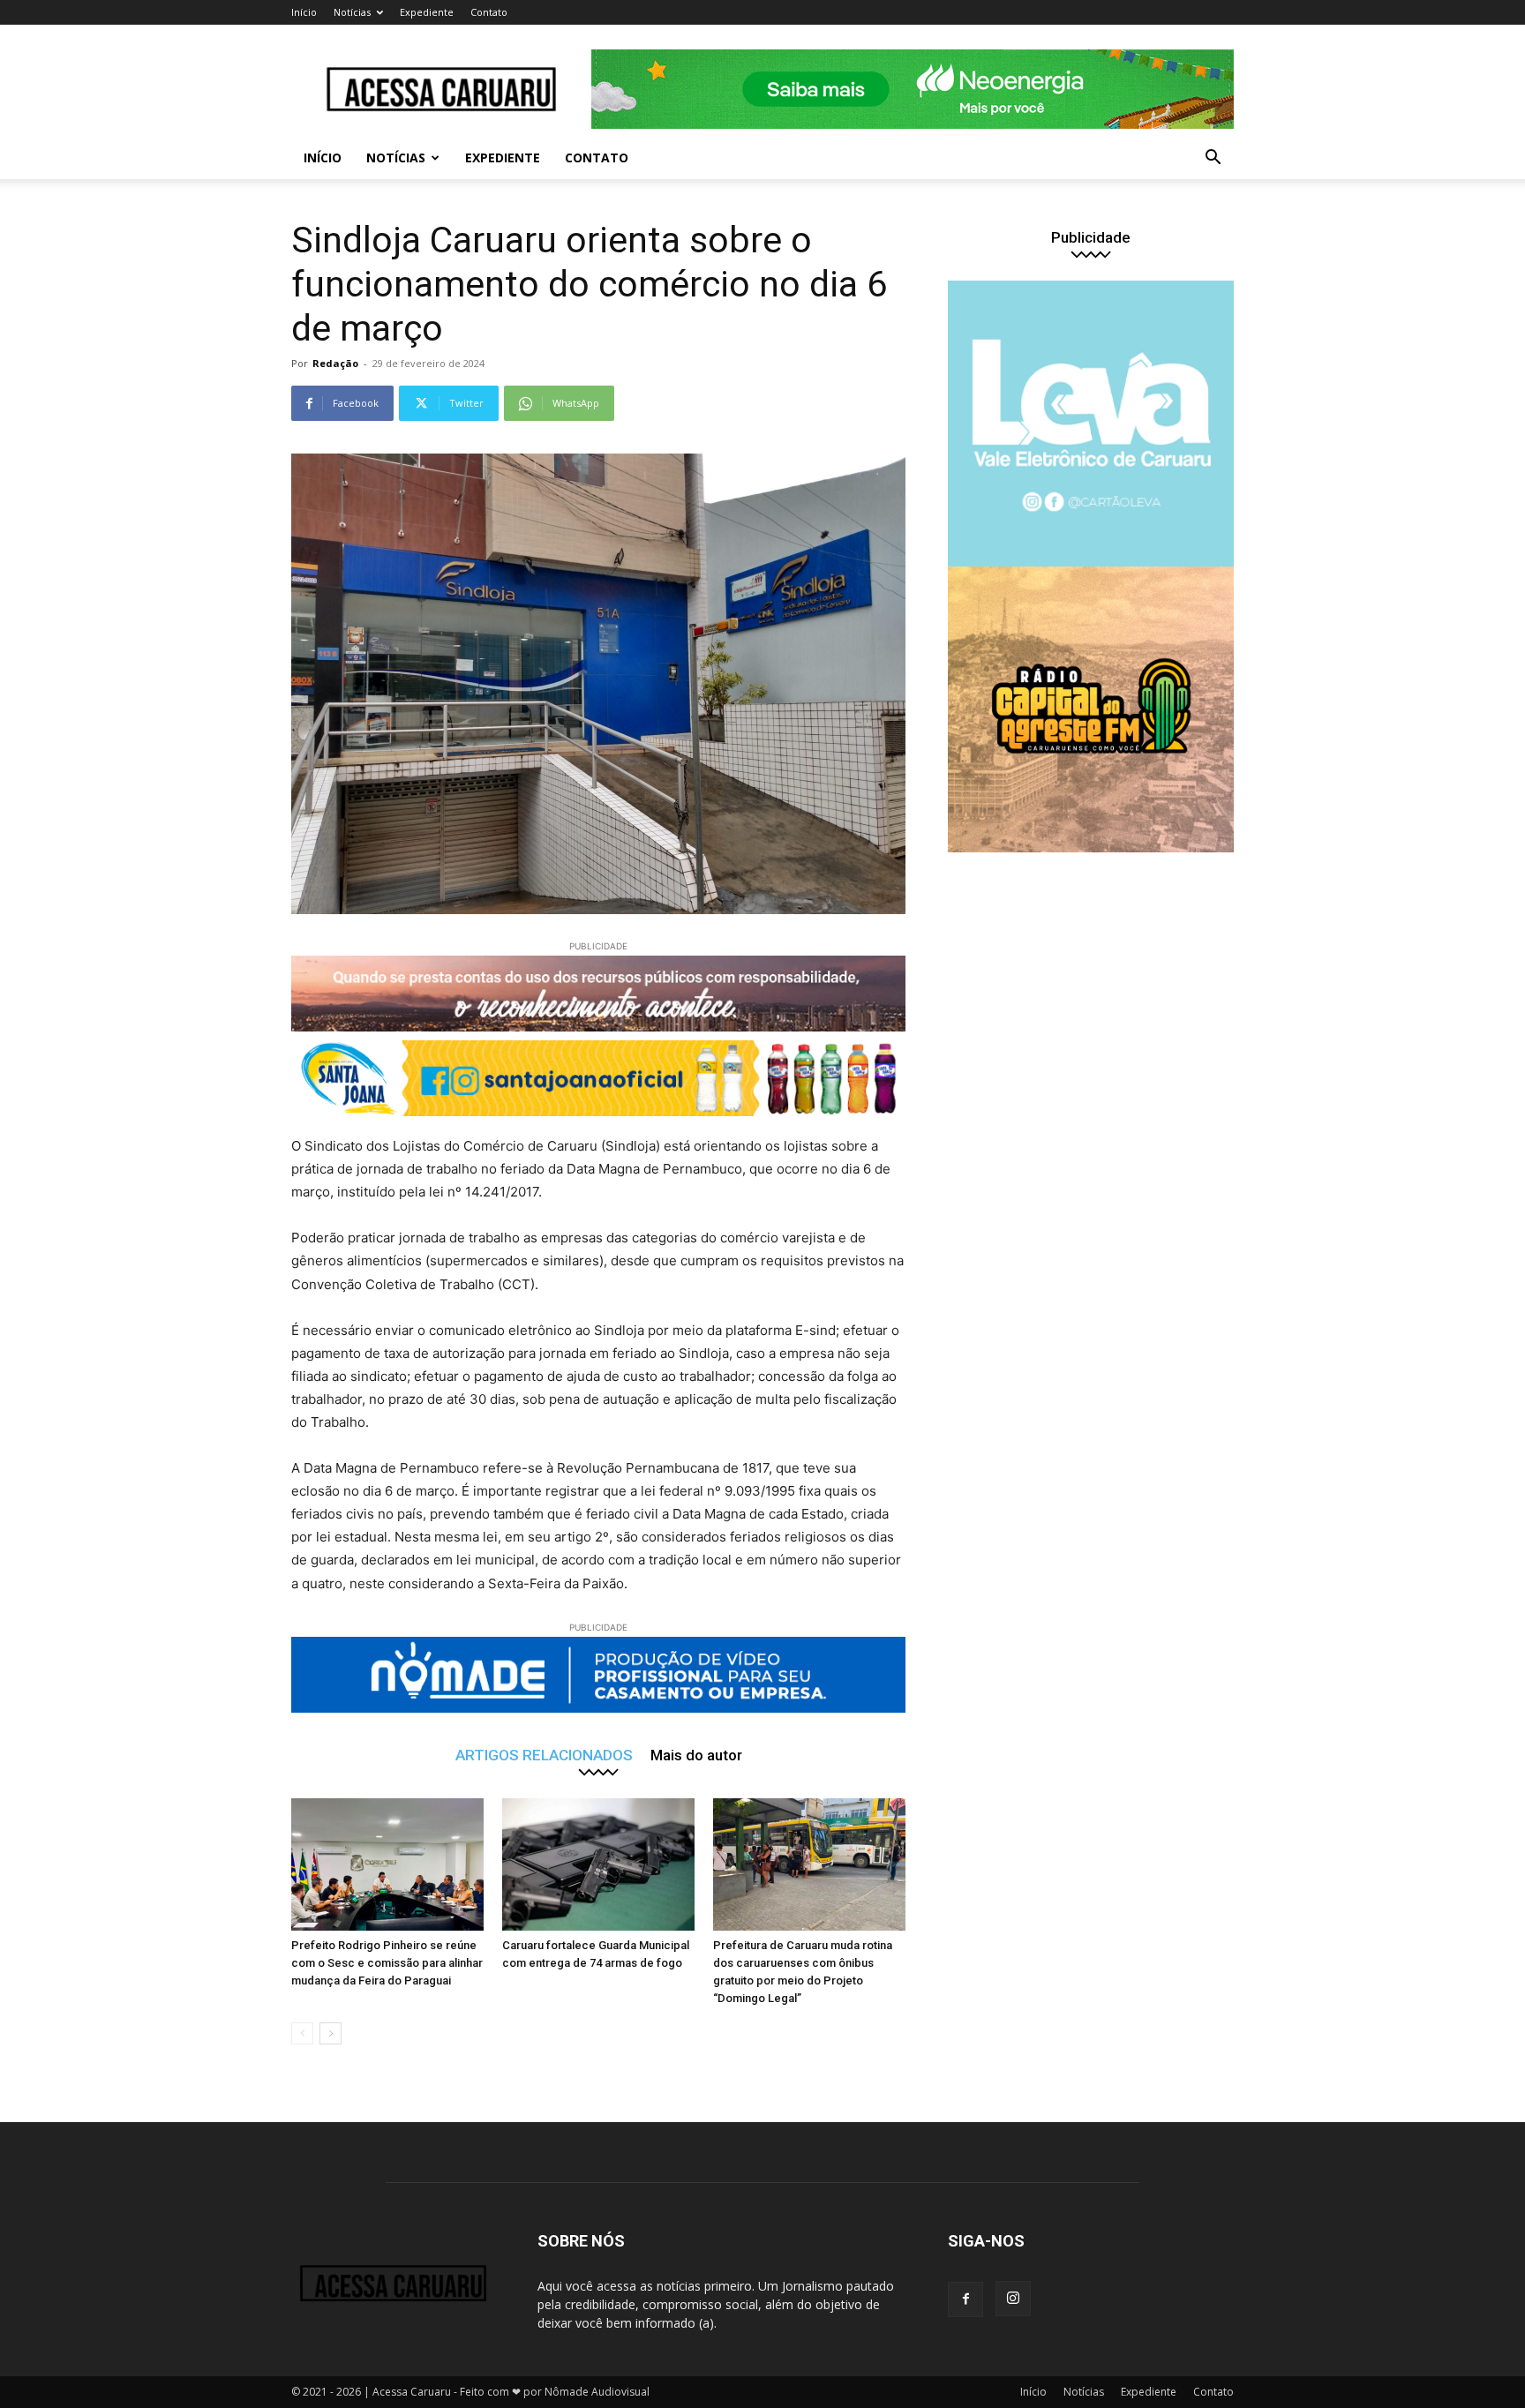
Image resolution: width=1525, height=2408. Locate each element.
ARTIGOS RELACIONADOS (544, 1755)
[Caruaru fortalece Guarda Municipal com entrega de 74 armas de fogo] (598, 1864)
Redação (335, 363)
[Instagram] (1013, 2299)
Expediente (427, 12)
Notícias (352, 12)
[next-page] (331, 2033)
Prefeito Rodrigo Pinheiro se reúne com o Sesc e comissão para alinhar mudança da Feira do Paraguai (387, 1963)
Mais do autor (696, 1755)
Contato (489, 12)
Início (304, 12)
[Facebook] (965, 2299)
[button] (1213, 159)
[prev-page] (302, 2033)
